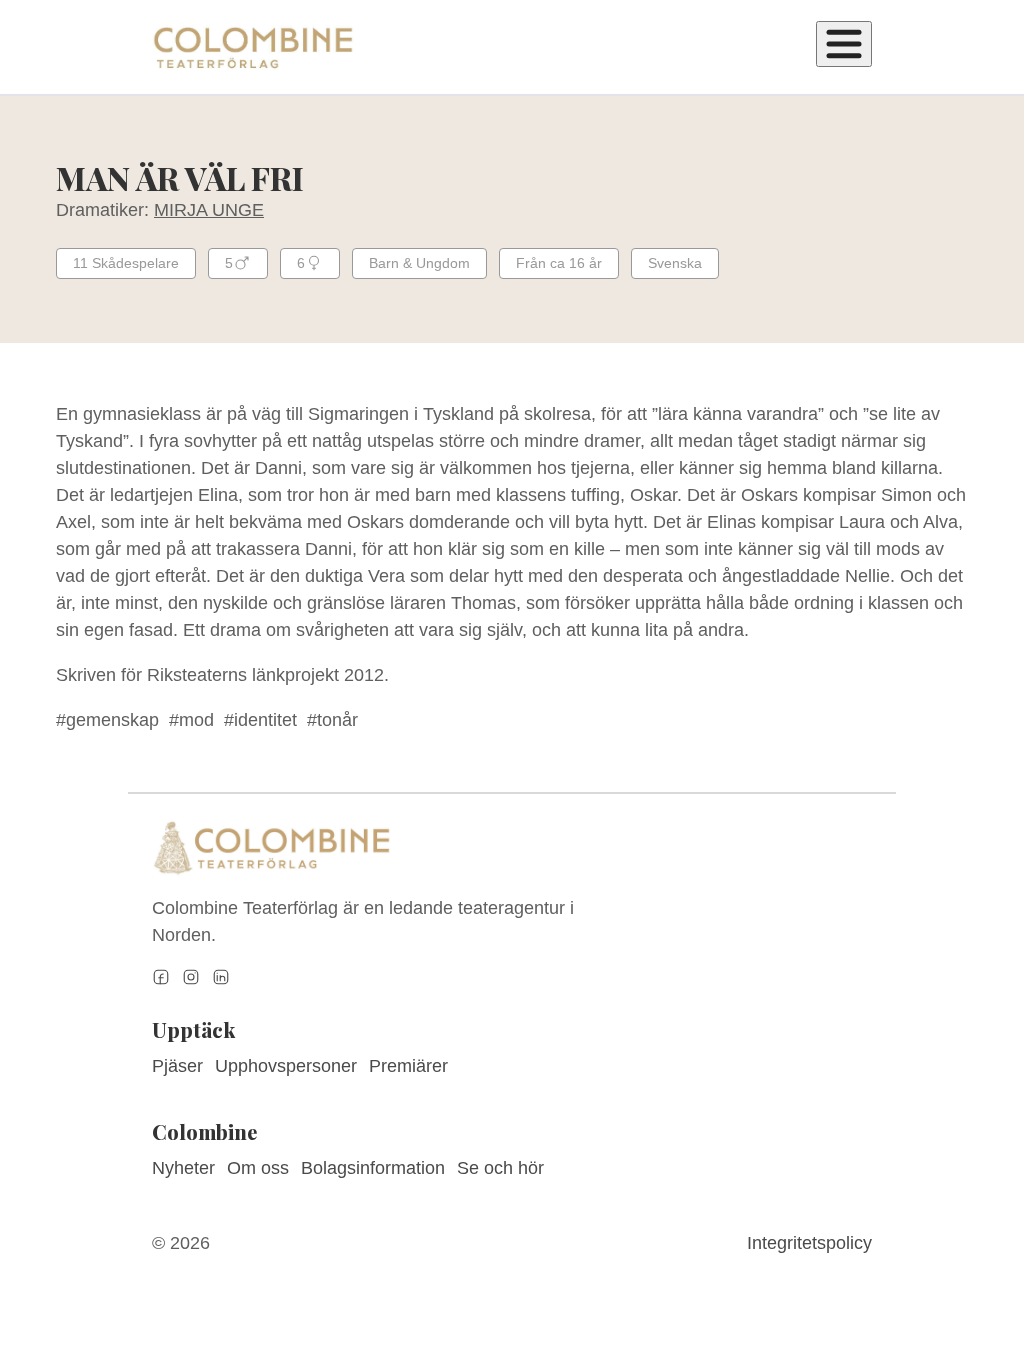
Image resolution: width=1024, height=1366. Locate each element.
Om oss (258, 1168)
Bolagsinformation (373, 1168)
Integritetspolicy (809, 1243)
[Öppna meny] (844, 44)
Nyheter (183, 1168)
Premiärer (408, 1066)
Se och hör (500, 1168)
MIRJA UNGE (209, 210)
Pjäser (177, 1066)
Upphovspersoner (286, 1066)
